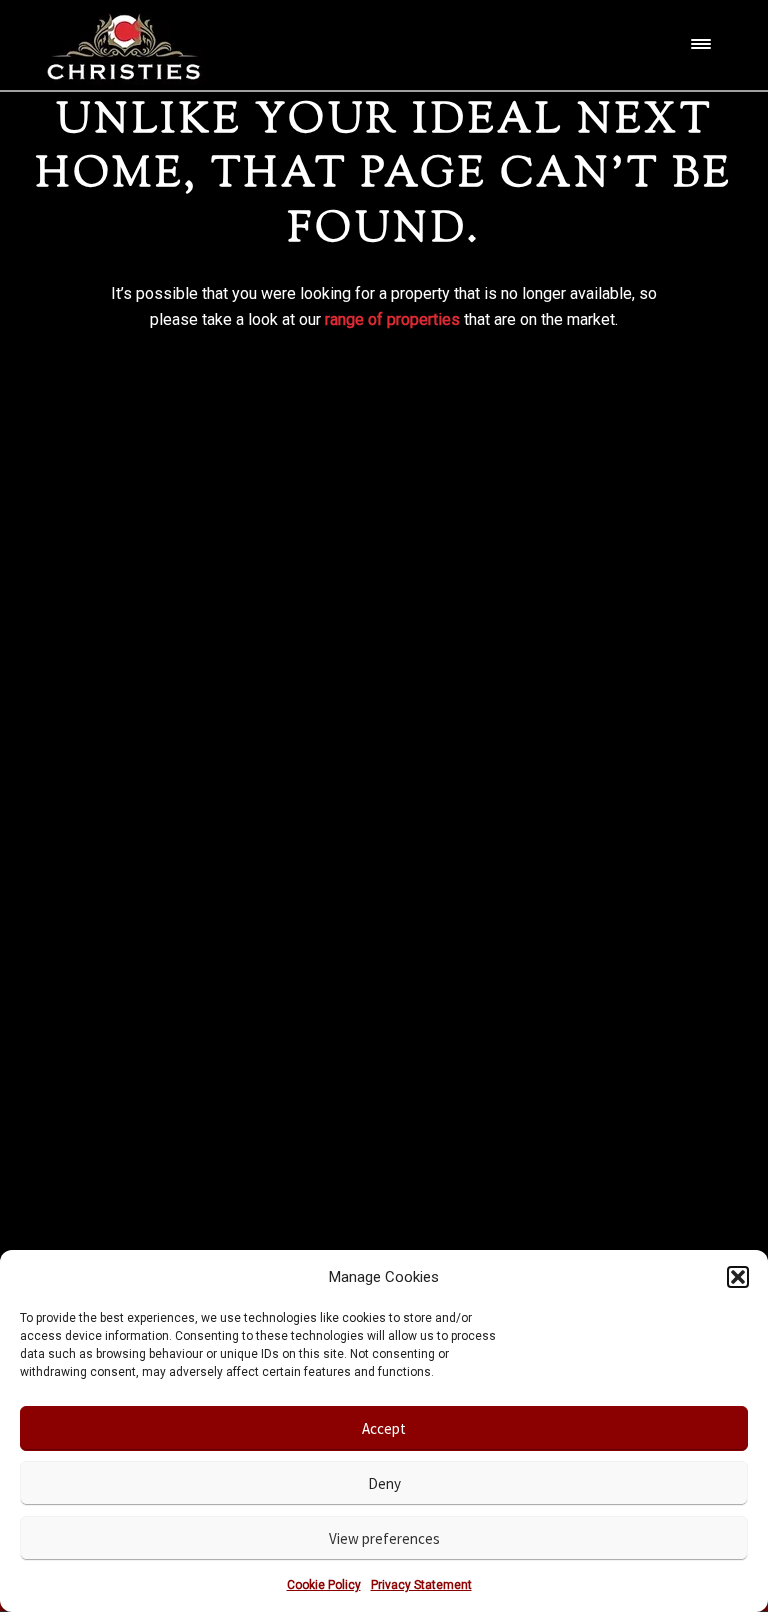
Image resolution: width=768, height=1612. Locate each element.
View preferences (384, 1538)
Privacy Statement (421, 1585)
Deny (384, 1483)
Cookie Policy (324, 1585)
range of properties (392, 319)
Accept (384, 1428)
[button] (738, 1277)
